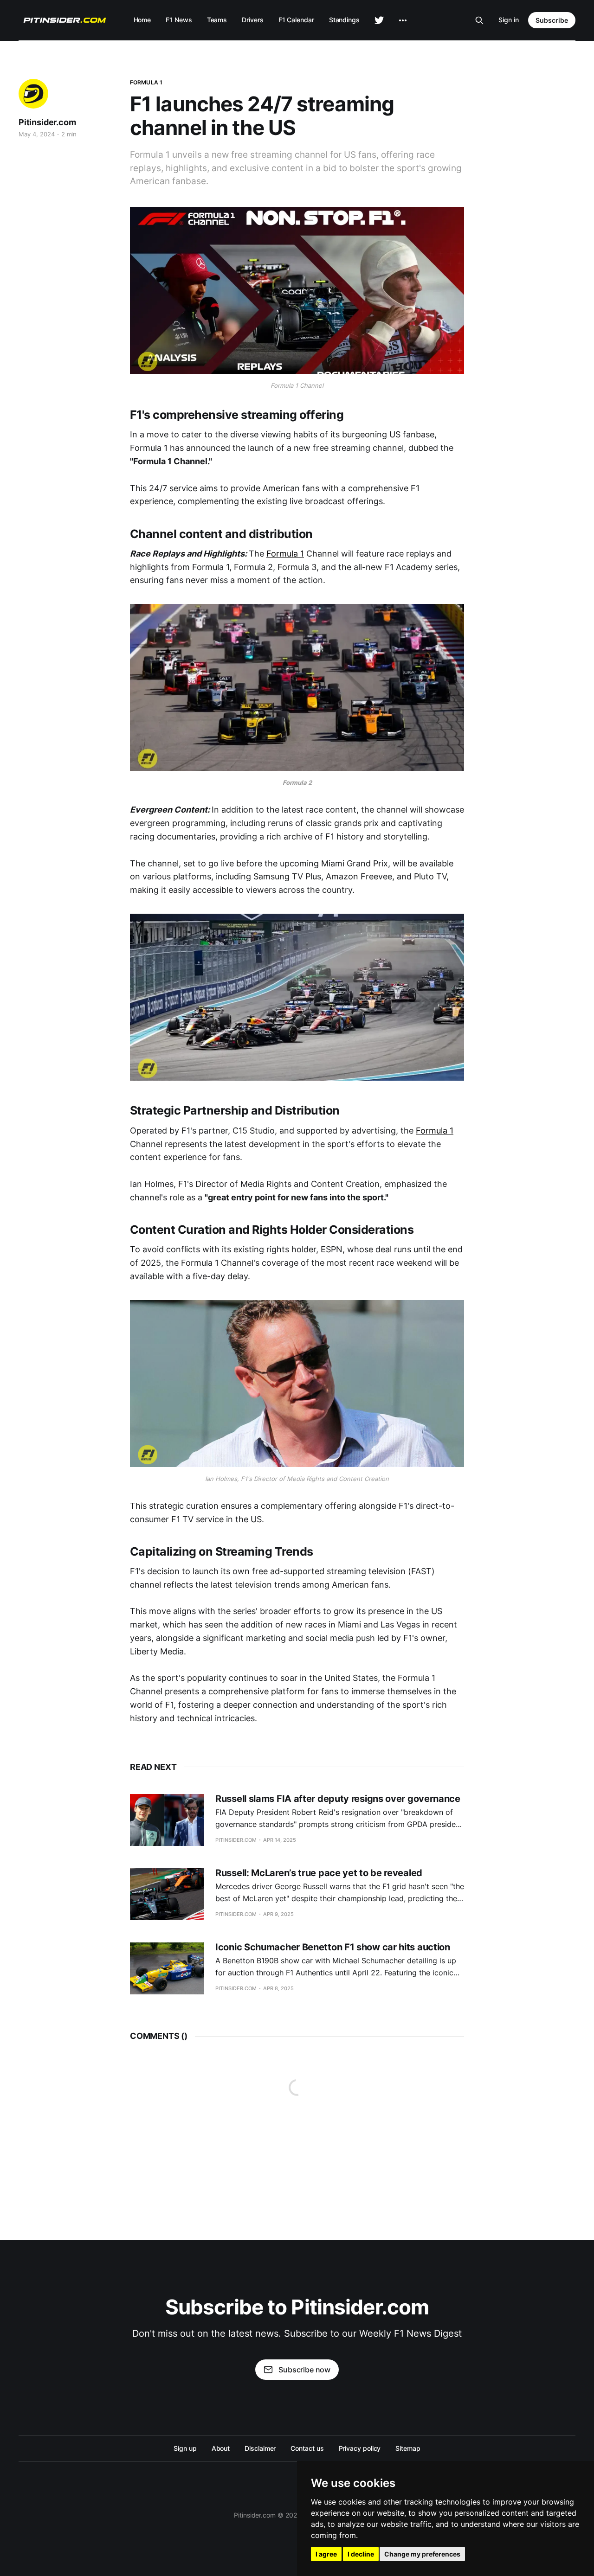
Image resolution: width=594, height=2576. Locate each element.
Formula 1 (146, 82)
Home (142, 20)
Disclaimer (260, 2448)
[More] (403, 20)
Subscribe (552, 20)
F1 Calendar (296, 20)
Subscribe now (304, 2370)
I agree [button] (326, 2554)
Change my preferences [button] (422, 2554)
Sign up (185, 2448)
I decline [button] (361, 2554)
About (221, 2448)
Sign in (509, 20)
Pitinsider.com (47, 122)
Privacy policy (360, 2448)
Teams (217, 20)
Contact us (307, 2448)
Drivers (252, 20)
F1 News (179, 20)
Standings (344, 20)
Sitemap (408, 2448)
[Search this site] (479, 20)
